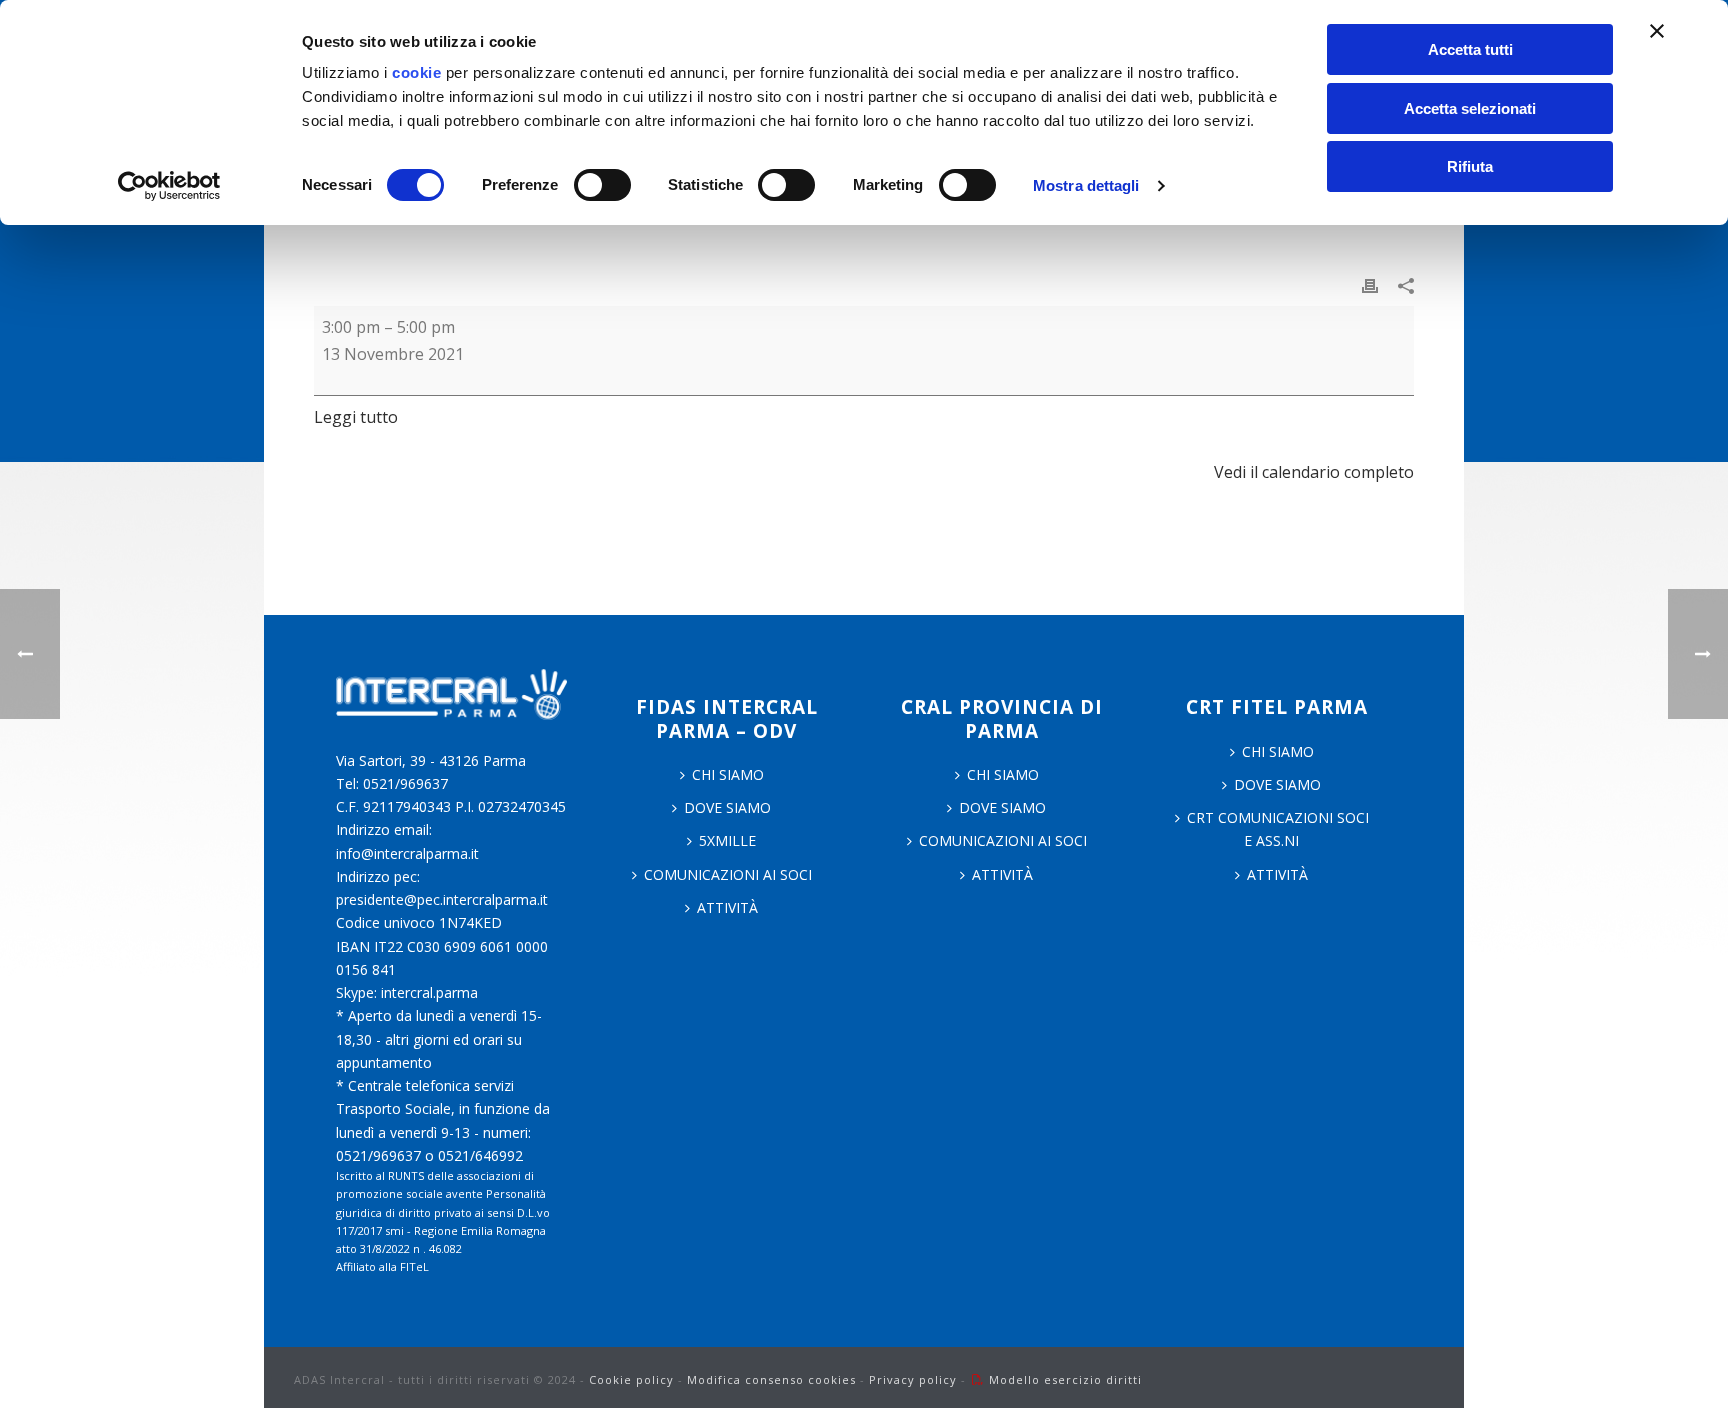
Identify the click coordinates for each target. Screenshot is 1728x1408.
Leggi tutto (356, 417)
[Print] (1370, 284)
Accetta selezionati (1470, 108)
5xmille (727, 840)
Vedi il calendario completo (1314, 472)
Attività (727, 907)
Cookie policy (631, 1379)
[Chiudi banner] (1657, 31)
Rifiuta (1470, 166)
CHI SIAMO (728, 774)
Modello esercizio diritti (1065, 1379)
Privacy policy (913, 1379)
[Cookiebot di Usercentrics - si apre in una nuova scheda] (169, 186)
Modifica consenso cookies (771, 1379)
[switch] (602, 185)
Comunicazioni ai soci (728, 874)
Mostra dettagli (1086, 185)
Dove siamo (727, 807)
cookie (416, 72)
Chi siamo (1003, 774)
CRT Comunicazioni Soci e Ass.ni (1278, 829)
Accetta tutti (1470, 49)
